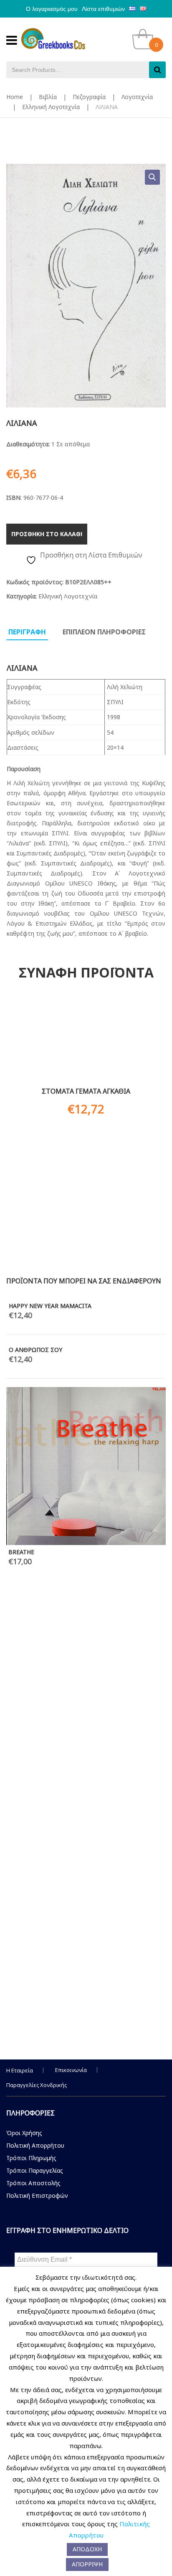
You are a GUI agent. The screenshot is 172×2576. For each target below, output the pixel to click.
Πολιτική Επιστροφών (37, 2195)
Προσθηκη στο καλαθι (47, 534)
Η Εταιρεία (20, 2070)
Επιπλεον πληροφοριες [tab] (104, 632)
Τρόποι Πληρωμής (31, 2158)
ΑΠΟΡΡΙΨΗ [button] (87, 2564)
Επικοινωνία (71, 2070)
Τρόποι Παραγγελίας (35, 2170)
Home (15, 97)
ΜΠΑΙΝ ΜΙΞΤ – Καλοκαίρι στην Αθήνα (111, 2014)
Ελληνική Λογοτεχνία (51, 107)
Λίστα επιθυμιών (103, 9)
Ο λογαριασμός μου (52, 9)
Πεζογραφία (89, 97)
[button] (152, 177)
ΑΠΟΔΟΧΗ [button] (87, 2549)
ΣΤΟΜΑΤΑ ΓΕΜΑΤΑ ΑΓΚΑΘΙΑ (86, 1091)
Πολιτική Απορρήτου (35, 2145)
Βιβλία (48, 97)
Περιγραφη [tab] (27, 632)
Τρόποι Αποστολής (33, 2183)
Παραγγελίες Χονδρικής (37, 2085)
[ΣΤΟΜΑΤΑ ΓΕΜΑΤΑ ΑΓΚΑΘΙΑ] (86, 1041)
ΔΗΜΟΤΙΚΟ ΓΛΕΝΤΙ (86, 1727)
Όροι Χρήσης (24, 2133)
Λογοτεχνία (137, 97)
